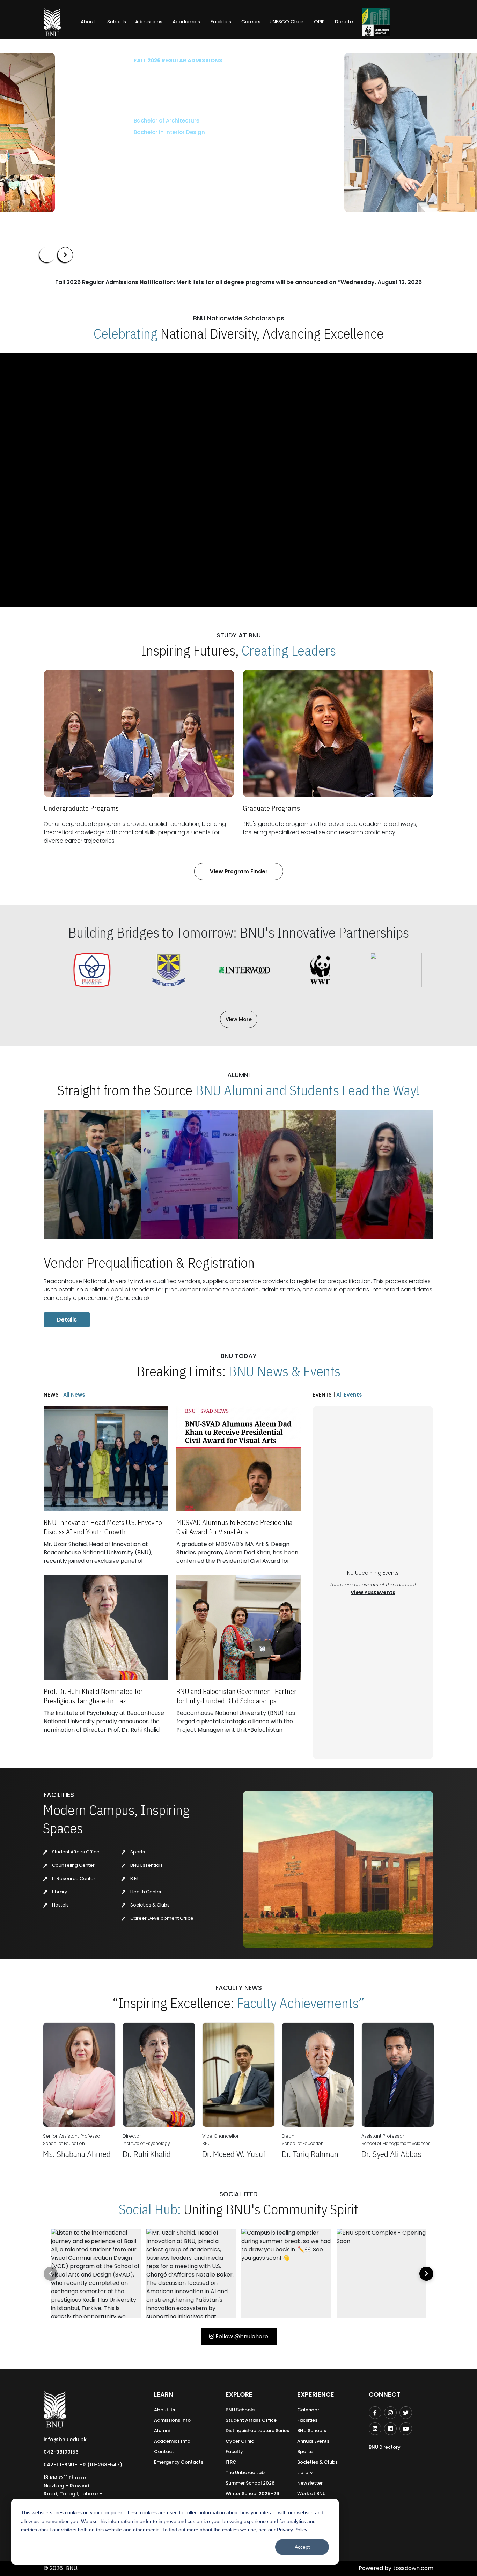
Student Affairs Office (75, 1852)
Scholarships (112, 153)
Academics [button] (186, 22)
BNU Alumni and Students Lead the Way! (307, 1090)
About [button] (89, 22)
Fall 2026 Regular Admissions (84, 61)
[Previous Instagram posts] (51, 2274)
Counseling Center (73, 1865)
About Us (164, 2410)
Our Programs (63, 153)
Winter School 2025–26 (252, 2493)
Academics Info (172, 2441)
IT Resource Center (73, 1878)
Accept (302, 2547)
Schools (117, 22)
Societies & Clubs (149, 1905)
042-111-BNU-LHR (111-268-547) (83, 2465)
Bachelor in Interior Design (75, 132)
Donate (344, 22)
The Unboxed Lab (245, 2473)
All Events (348, 1395)
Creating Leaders (289, 650)
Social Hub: (150, 2209)
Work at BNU (311, 2493)
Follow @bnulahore (241, 2336)
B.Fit (134, 1878)
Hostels (60, 1905)
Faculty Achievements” (301, 2003)
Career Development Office (161, 1918)
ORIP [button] (319, 22)
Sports (137, 1852)
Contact (164, 2452)
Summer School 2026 (250, 2483)
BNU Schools (240, 2410)
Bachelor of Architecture (72, 121)
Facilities (307, 2420)
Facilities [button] (221, 22)
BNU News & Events (284, 1371)
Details (67, 1320)
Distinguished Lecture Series (257, 2431)
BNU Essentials (146, 1865)
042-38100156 (61, 2452)
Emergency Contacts (179, 2462)
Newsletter (310, 2483)
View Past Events (373, 1592)
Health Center (145, 1892)
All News (74, 1395)
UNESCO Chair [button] (287, 22)
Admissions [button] (149, 22)
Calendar (308, 2410)
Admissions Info (172, 2420)
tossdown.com (413, 2568)
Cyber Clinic (240, 2441)
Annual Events (313, 2441)
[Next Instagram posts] (426, 2274)
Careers (251, 22)
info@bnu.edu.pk (65, 2440)
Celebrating (126, 333)
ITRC (231, 2462)
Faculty (234, 2452)
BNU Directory (385, 2447)
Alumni (162, 2431)
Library (59, 1892)
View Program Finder (239, 871)
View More (239, 1019)
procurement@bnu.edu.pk (114, 1298)
